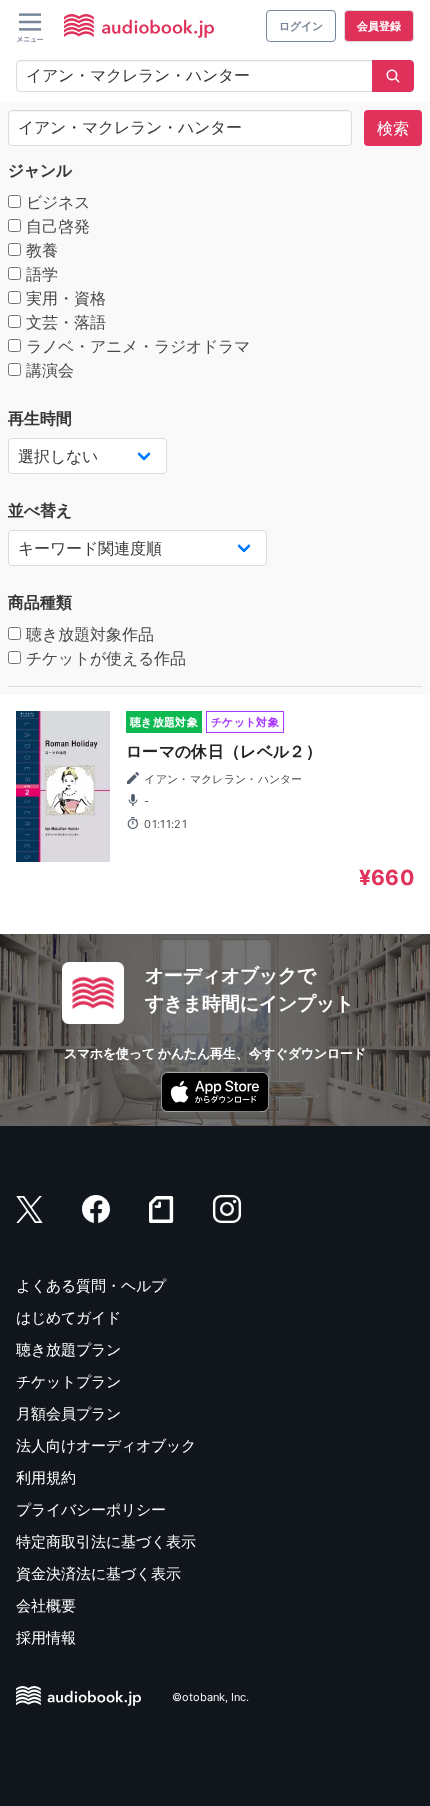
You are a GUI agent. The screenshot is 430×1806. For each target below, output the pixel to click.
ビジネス (55, 202)
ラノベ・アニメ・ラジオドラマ (135, 346)
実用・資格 (63, 298)
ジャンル (40, 170)
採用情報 (46, 1637)
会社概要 (46, 1605)
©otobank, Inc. (210, 1697)
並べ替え (40, 510)
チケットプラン (68, 1381)
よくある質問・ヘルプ (91, 1285)
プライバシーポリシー (91, 1509)
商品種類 (40, 602)
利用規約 (46, 1477)
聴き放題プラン (68, 1349)
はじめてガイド (68, 1317)
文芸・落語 (63, 322)
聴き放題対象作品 (87, 634)
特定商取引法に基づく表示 (106, 1541)
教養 (39, 250)
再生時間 (40, 418)
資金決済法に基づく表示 (98, 1573)
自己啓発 (55, 226)
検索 (393, 128)
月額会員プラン (68, 1413)
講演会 (47, 370)
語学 (39, 274)
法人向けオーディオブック (106, 1445)
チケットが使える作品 (103, 658)
